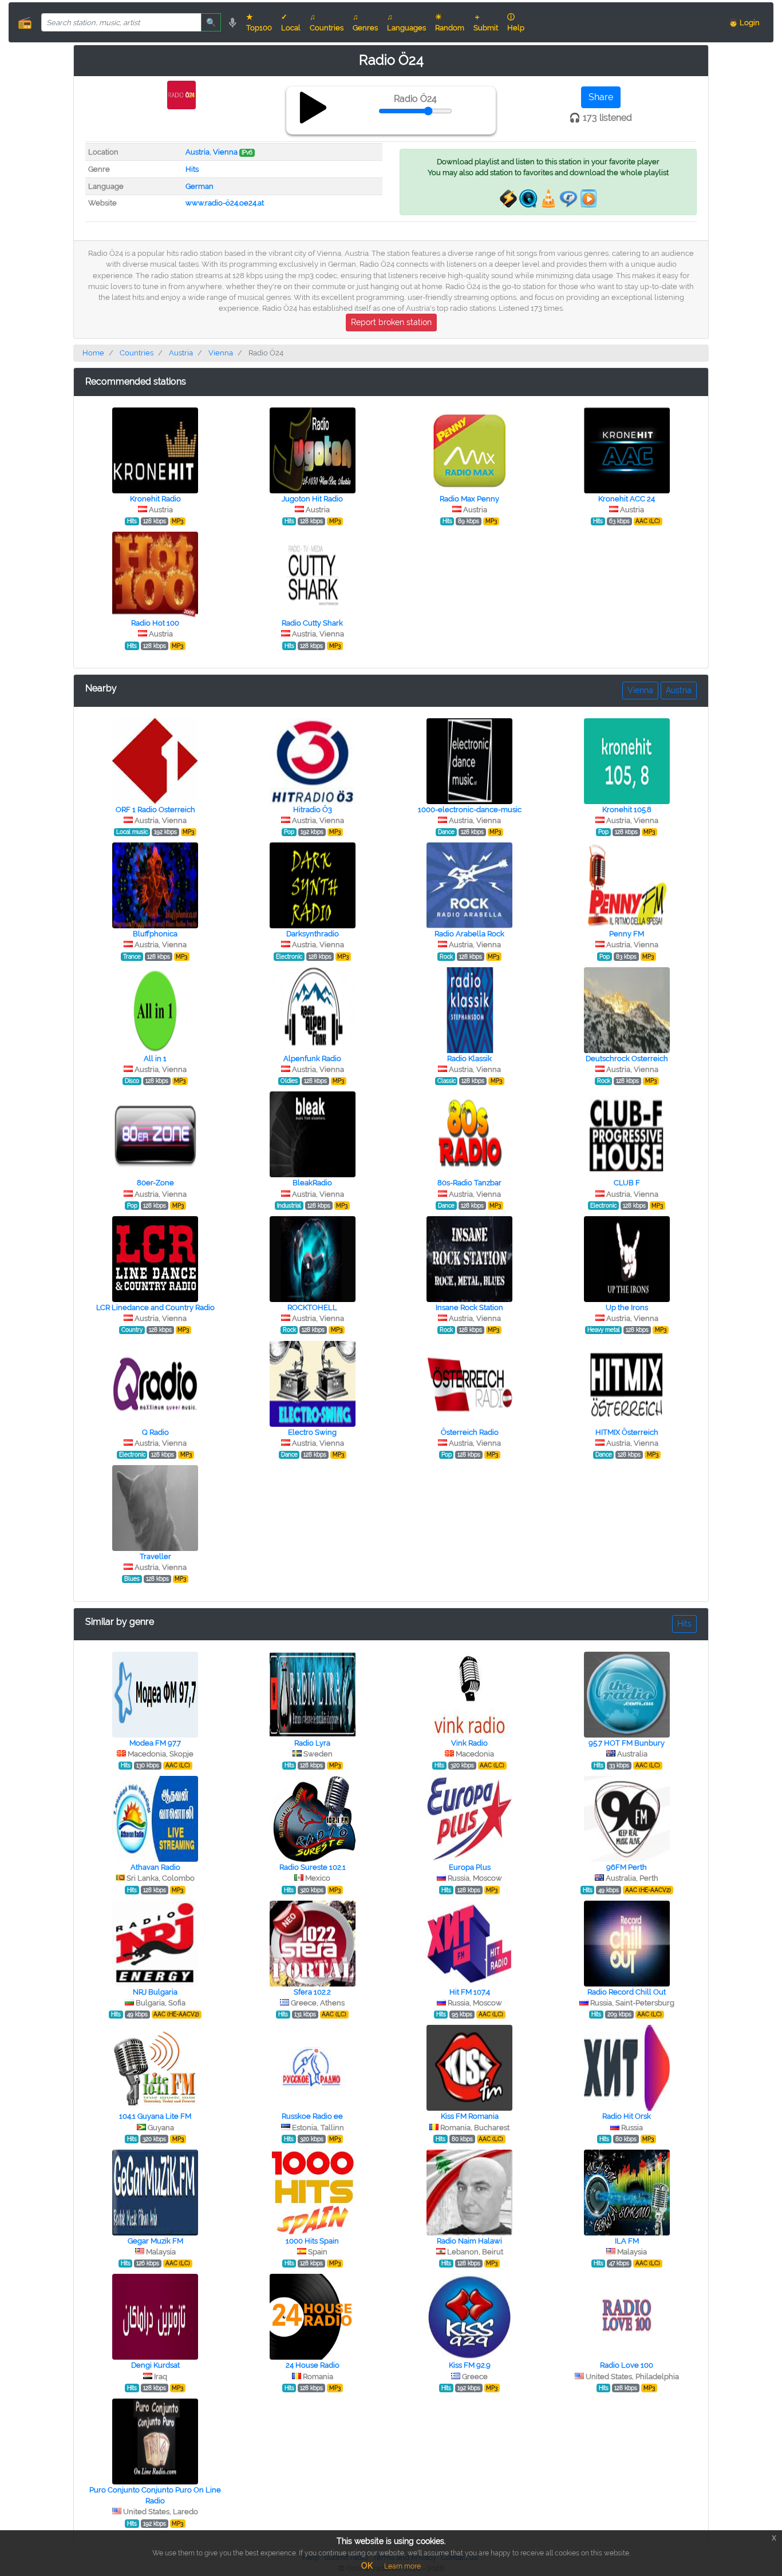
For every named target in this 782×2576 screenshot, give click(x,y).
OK (367, 2566)
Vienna (225, 152)
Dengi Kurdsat (155, 2365)
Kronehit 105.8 (627, 810)
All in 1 (155, 1059)
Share (601, 97)
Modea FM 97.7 (155, 1743)
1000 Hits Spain (312, 2241)
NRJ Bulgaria (155, 1992)
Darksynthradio (313, 934)
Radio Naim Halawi (469, 2241)
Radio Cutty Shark (312, 623)
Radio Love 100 (627, 2365)
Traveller (155, 1556)
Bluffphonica (155, 934)
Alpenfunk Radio (312, 1059)
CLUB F (627, 1183)
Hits (192, 169)
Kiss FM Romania (470, 2116)
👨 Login (744, 23)
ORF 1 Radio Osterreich (155, 810)
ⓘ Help (516, 22)
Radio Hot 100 (155, 623)
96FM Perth (627, 1867)
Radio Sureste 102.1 (313, 1867)
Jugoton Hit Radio (312, 499)
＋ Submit (486, 22)
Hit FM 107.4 (470, 1992)
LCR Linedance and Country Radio (155, 1307)
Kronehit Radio (155, 499)
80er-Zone (155, 1183)
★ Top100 (259, 22)
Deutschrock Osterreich (627, 1059)
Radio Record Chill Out (627, 1992)
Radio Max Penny (469, 499)
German (200, 186)
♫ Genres (365, 22)
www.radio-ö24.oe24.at (225, 203)
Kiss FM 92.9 (470, 2365)
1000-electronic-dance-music (470, 810)
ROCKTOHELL (312, 1307)
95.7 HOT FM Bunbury (627, 1743)
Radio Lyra (312, 1743)
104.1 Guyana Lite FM (155, 2116)
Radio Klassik (469, 1059)
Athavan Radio (155, 1867)
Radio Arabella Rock (469, 934)
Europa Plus (470, 1867)
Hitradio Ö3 (313, 810)
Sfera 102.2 (312, 1992)
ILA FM (627, 2241)
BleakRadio (312, 1183)
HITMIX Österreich (627, 1432)
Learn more (402, 2566)
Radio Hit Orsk (627, 2116)
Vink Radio (469, 1743)
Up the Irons (627, 1307)
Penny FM (627, 934)
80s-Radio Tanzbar (469, 1183)
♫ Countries (327, 22)
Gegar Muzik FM (155, 2241)
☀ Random (450, 22)
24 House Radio (313, 2365)
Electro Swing (312, 1432)
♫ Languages (406, 22)
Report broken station (391, 322)
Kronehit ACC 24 (627, 499)
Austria (198, 152)
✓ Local (291, 22)
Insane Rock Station (469, 1307)
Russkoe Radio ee (312, 2116)
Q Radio (155, 1432)
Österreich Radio (470, 1432)
